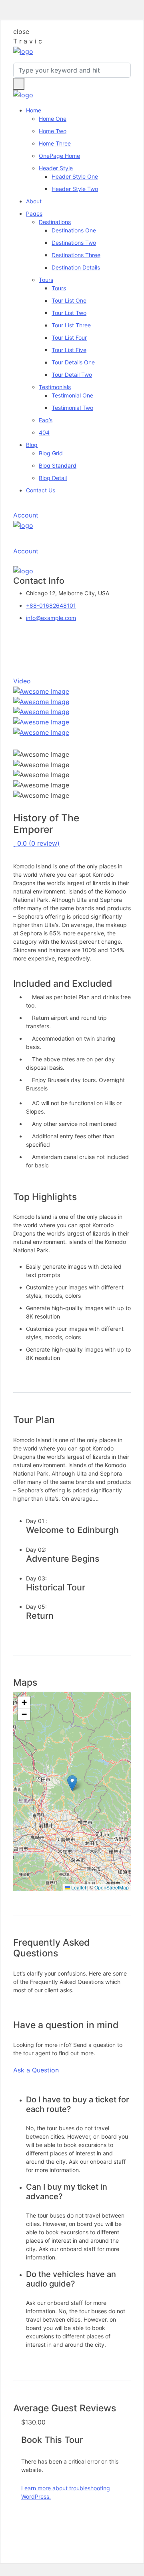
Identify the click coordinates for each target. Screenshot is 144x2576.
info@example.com (51, 618)
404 (44, 432)
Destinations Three (76, 255)
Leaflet (78, 1887)
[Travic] (23, 51)
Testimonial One (72, 395)
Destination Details (76, 267)
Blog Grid (51, 453)
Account (26, 515)
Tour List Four (69, 337)
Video (22, 681)
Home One (53, 119)
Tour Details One (73, 362)
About (34, 201)
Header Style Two (75, 189)
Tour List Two (69, 313)
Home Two (53, 131)
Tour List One (69, 300)
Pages (34, 214)
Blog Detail (53, 478)
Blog (32, 445)
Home (34, 110)
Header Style (56, 168)
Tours (46, 280)
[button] (72, 1783)
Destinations (55, 222)
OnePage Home (59, 156)
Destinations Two (74, 243)
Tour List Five (69, 350)
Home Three (55, 143)
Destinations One (74, 230)
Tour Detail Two (72, 375)
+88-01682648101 (51, 605)
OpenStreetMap (112, 1887)
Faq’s (46, 420)
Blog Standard (58, 465)
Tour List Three (71, 325)
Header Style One (75, 176)
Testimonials (55, 387)
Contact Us (41, 490)
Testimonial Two (72, 408)
